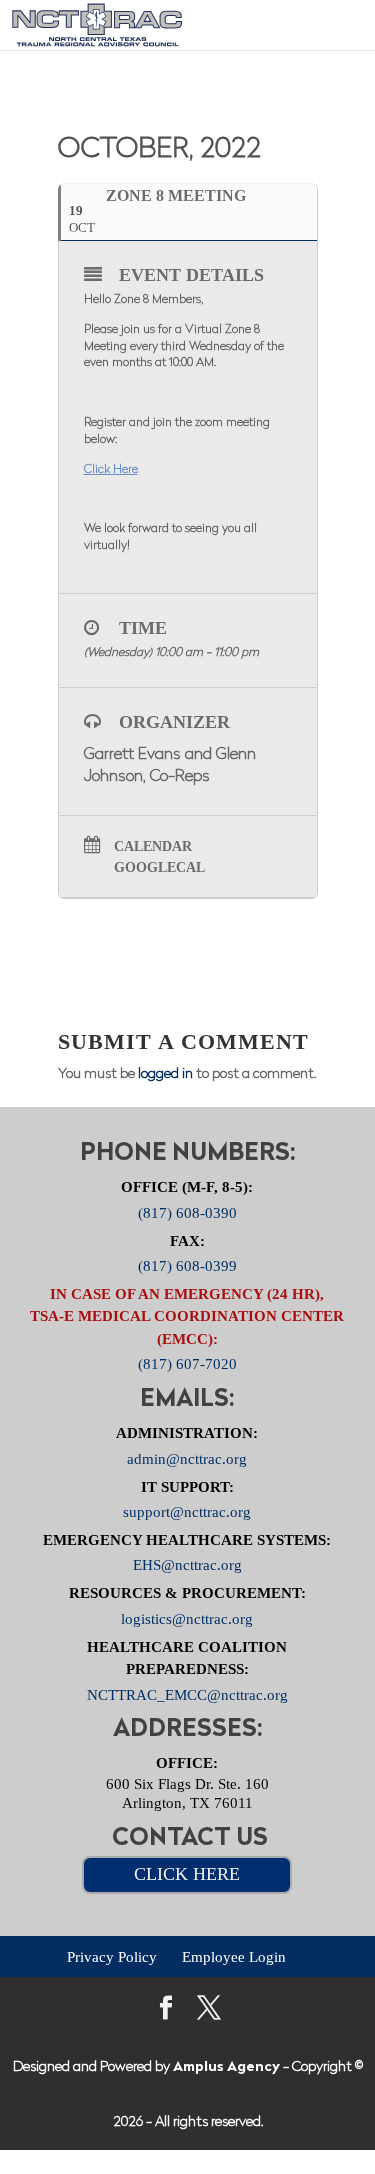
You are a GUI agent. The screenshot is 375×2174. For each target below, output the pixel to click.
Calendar (153, 846)
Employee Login (234, 1956)
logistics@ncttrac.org (187, 1618)
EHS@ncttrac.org (187, 1565)
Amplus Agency (226, 2067)
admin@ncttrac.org (187, 1458)
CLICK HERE (187, 1874)
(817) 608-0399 (187, 1266)
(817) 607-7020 (187, 1364)
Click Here (111, 470)
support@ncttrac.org (187, 1512)
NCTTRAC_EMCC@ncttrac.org (187, 1694)
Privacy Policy (112, 1956)
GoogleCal (159, 867)
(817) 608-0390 (187, 1212)
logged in (165, 1074)
